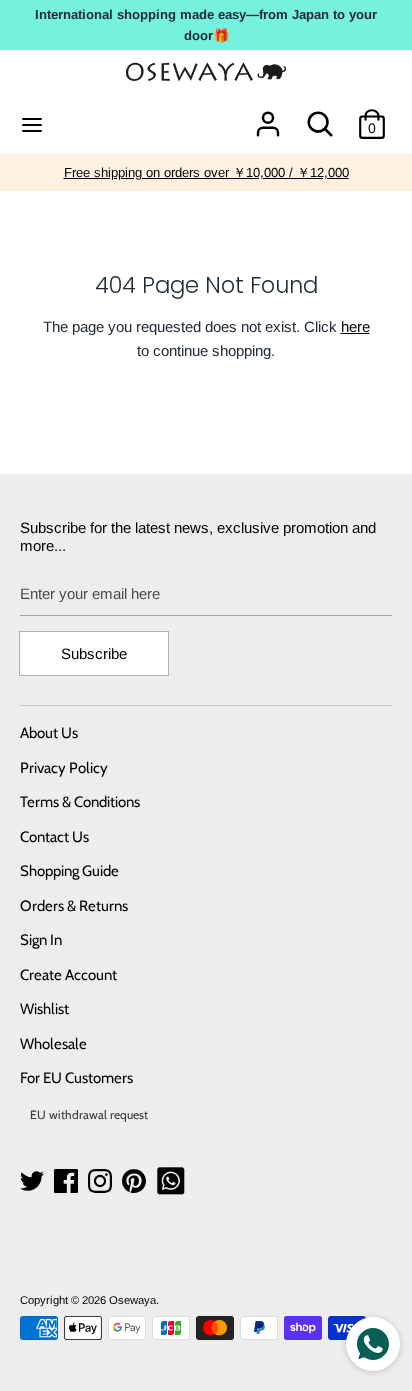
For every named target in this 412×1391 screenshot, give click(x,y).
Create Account (68, 975)
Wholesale (53, 1044)
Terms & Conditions (80, 802)
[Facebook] (68, 1181)
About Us (49, 733)
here (355, 326)
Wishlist (44, 1009)
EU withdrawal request (89, 1114)
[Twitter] (34, 1181)
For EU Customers (76, 1078)
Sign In (41, 940)
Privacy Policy (64, 768)
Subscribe (94, 653)
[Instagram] (102, 1181)
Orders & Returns (74, 906)
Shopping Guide (69, 871)
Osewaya (132, 1300)
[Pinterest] (136, 1181)
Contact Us (54, 837)
